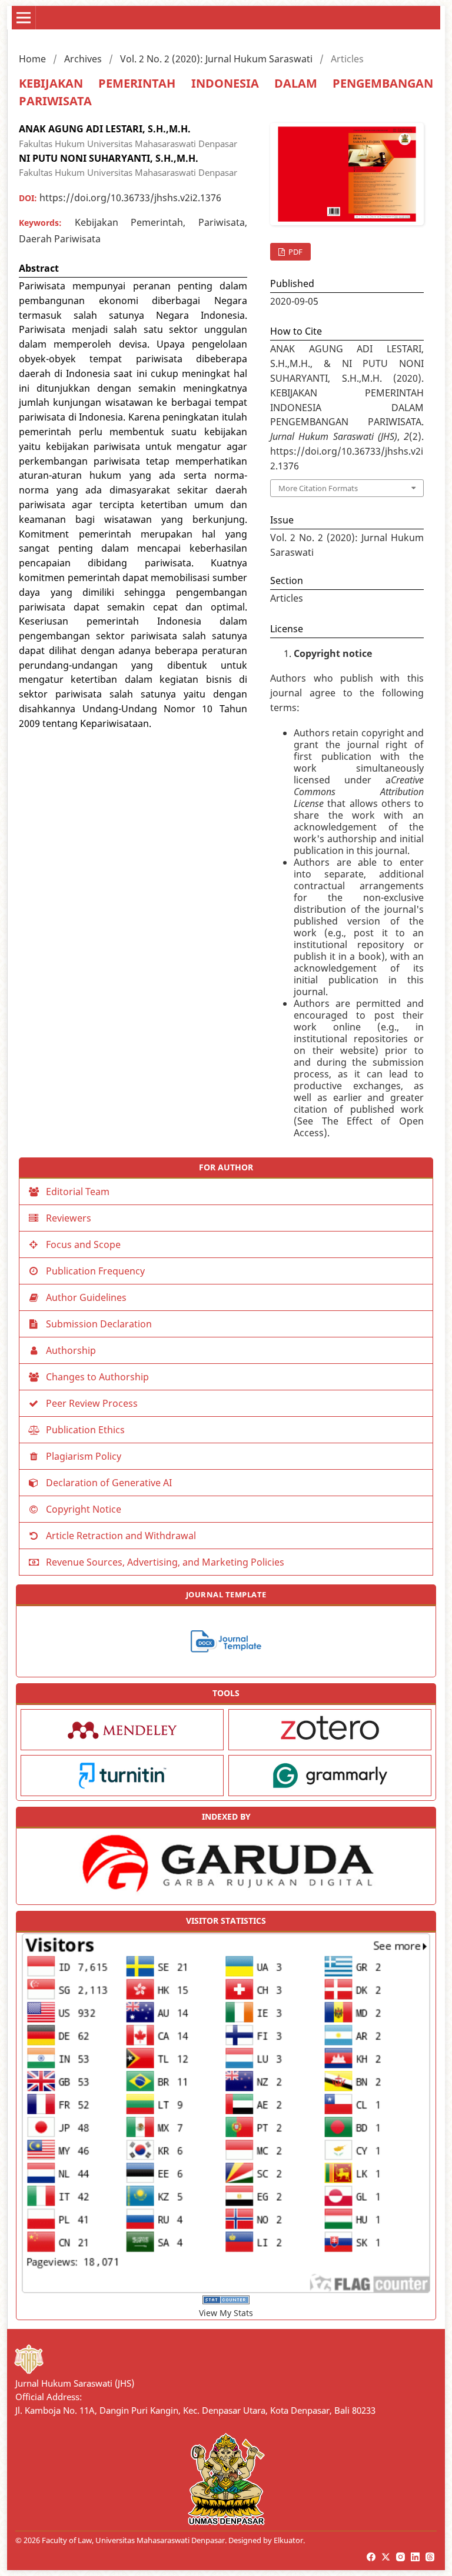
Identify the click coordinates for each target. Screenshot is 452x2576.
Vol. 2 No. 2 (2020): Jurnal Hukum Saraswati (216, 59)
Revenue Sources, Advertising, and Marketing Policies (165, 1562)
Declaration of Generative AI (109, 1483)
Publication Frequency (95, 1271)
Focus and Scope (83, 1244)
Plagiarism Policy (84, 1456)
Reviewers (69, 1218)
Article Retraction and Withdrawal (121, 1536)
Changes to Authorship (97, 1377)
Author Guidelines (86, 1297)
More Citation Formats (318, 488)
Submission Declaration (99, 1324)
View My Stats (226, 2313)
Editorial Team (78, 1192)
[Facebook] (372, 2557)
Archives (83, 59)
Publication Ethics (85, 1430)
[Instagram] (401, 2557)
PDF (295, 252)
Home (32, 59)
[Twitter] (387, 2557)
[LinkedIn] (416, 2557)
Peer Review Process (92, 1403)
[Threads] (431, 2557)
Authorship (71, 1350)
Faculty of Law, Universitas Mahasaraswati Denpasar (133, 2540)
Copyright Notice (84, 1509)
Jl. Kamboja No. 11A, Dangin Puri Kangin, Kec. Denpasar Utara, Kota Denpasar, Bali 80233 (195, 2410)
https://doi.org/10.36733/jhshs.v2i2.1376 (130, 198)
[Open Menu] (24, 18)
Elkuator (288, 2540)
